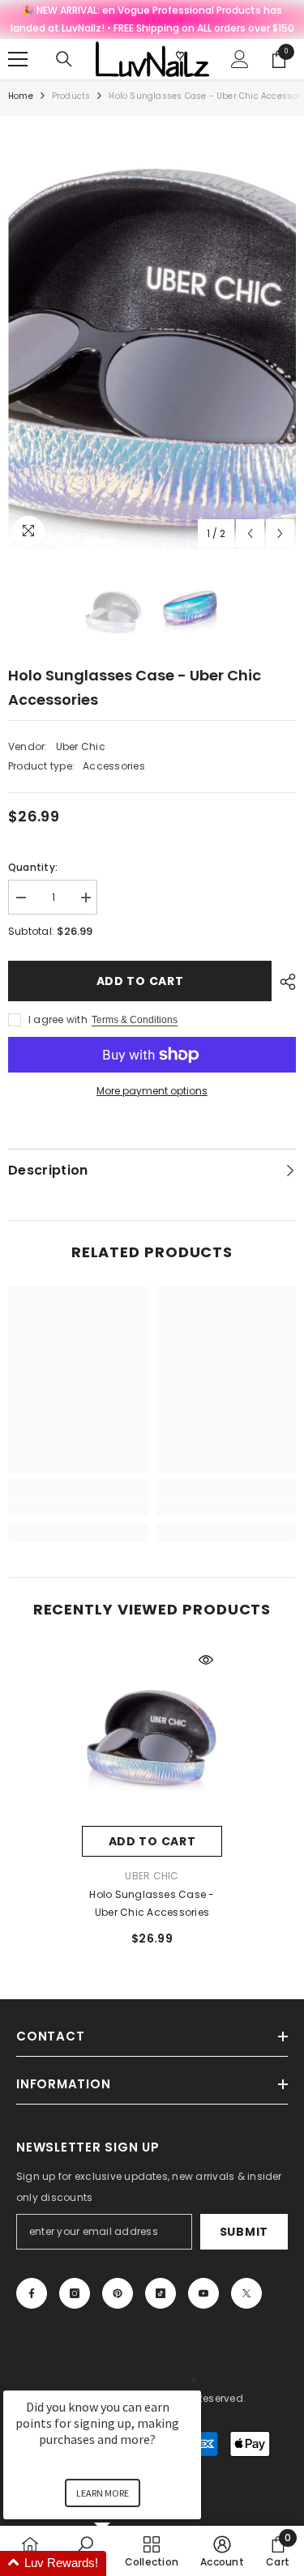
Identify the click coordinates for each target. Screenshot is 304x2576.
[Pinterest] (118, 2293)
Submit (244, 2232)
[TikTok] (161, 2293)
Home (21, 96)
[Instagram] (75, 2293)
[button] (250, 533)
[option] (152, 337)
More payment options (152, 1091)
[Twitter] (246, 2293)
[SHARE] (284, 982)
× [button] (194, 2380)
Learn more (103, 2493)
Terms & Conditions (135, 1020)
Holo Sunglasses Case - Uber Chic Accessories (152, 1903)
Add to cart (140, 981)
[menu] (18, 59)
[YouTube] (203, 2293)
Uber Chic (81, 746)
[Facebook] (32, 2293)
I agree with (58, 1019)
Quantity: (33, 867)
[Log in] (240, 59)
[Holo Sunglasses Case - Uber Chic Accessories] (152, 1735)
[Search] (64, 59)
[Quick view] (206, 1660)
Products (71, 96)
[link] (78, 1507)
